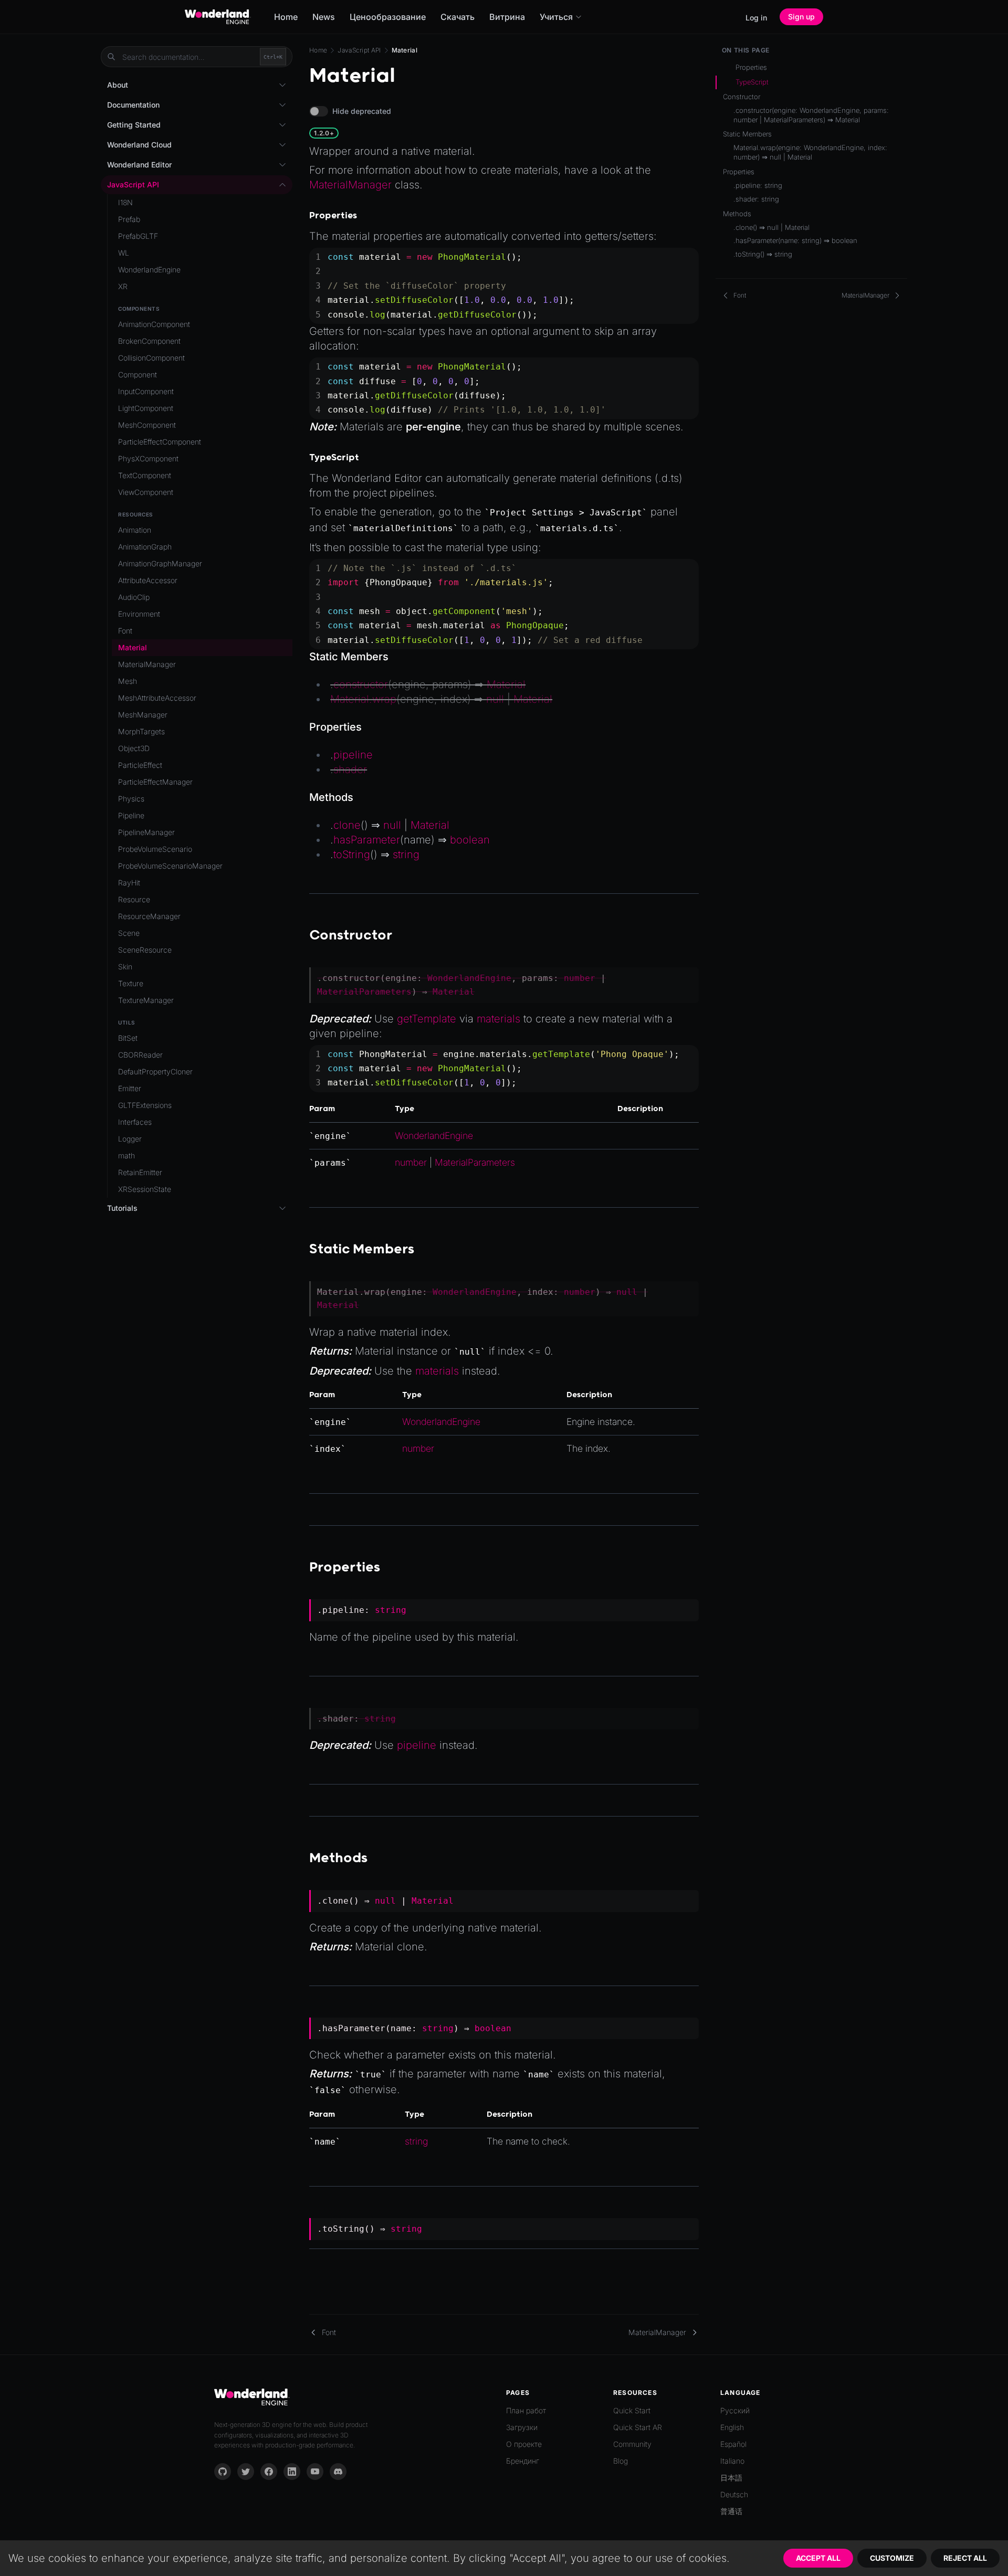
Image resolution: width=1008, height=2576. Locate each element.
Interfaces (135, 1122)
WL (124, 253)
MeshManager (143, 715)
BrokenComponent (149, 341)
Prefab (129, 219)
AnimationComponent (154, 324)
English (732, 2427)
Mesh (128, 681)
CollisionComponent (151, 358)
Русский (735, 2410)
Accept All (818, 2558)
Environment (139, 614)
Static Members (747, 134)
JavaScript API (359, 50)
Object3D (134, 748)
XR (123, 286)
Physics (131, 799)
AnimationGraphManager (160, 563)
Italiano (732, 2461)
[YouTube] (315, 2472)
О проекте (524, 2444)
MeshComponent (147, 425)
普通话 (731, 2511)
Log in (756, 18)
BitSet (128, 1038)
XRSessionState (145, 1189)
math (127, 1155)
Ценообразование (388, 17)
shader (350, 769)
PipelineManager (146, 832)
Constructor (742, 97)
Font (125, 631)
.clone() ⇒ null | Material (771, 227)
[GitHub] (223, 2472)
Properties (751, 67)
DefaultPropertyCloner (155, 1071)
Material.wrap (363, 699)
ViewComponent (146, 492)
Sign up (801, 17)
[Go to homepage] (218, 17)
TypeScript (752, 82)
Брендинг (523, 2461)
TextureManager (146, 1000)
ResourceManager (149, 916)
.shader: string (756, 199)
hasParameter (367, 840)
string (406, 854)
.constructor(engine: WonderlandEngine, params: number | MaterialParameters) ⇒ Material (811, 115)
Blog (621, 2461)
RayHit (129, 883)
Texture (131, 983)
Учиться (556, 17)
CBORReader (140, 1055)
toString (352, 854)
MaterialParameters (364, 992)
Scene (129, 933)
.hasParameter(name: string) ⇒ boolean (795, 240)
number (580, 978)
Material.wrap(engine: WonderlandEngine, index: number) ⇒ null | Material (810, 152)
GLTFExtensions (145, 1105)
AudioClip (134, 597)
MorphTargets (141, 731)
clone (347, 825)
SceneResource (145, 950)
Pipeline (131, 815)
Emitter (130, 1088)
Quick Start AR (638, 2427)
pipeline (353, 755)
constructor (361, 684)
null (495, 699)
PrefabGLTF (138, 236)
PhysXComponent (148, 458)
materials (498, 1019)
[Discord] (338, 2472)
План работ (526, 2410)
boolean (470, 840)
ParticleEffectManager (155, 782)
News (324, 17)
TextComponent (145, 475)
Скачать (458, 17)
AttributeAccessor (148, 580)
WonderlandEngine (469, 978)
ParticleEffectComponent (160, 442)
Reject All (965, 2558)
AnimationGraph (145, 547)
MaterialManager (350, 185)
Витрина (507, 17)
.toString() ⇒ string (763, 254)
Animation (135, 530)
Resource (134, 899)
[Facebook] (269, 2472)
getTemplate (427, 1019)
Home (286, 17)
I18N (125, 202)
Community (632, 2444)
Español (733, 2444)
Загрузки (522, 2427)
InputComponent (146, 391)
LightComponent (146, 408)
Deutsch (734, 2494)
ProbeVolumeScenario (155, 849)
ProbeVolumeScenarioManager (170, 866)
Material (506, 684)
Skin (125, 967)
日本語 (731, 2478)
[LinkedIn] (292, 2472)
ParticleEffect (140, 765)
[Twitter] (246, 2472)
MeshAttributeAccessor (157, 698)
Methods (737, 214)
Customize (892, 2558)
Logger (130, 1139)
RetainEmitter (140, 1172)
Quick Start (632, 2410)
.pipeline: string (758, 185)
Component (138, 374)
